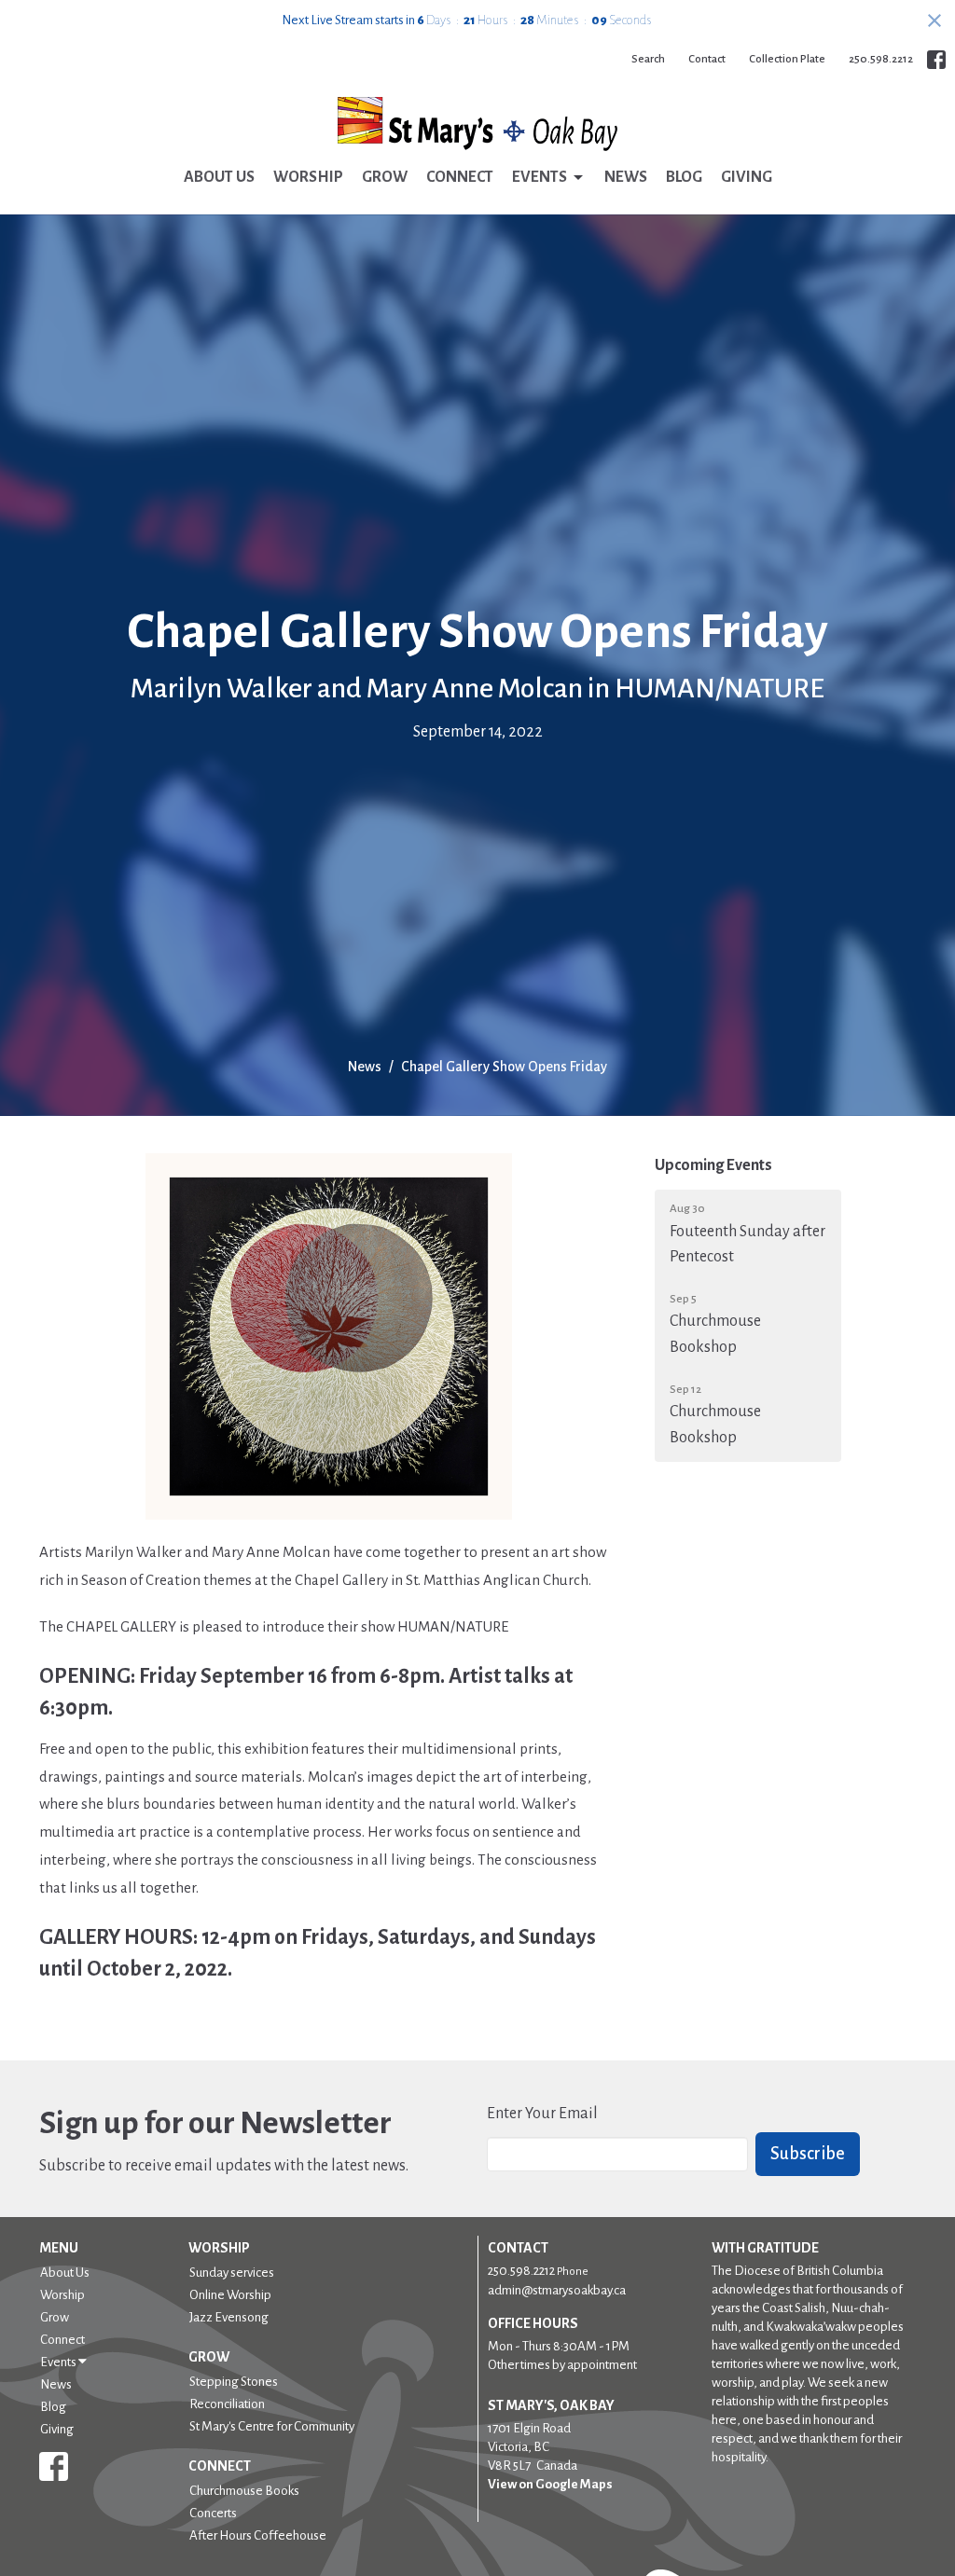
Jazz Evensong (229, 2317)
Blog (684, 177)
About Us (219, 177)
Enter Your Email (542, 2114)
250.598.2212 (881, 59)
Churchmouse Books (244, 2491)
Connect (460, 177)
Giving (747, 177)
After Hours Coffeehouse (258, 2535)
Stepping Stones (234, 2382)
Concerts (213, 2513)
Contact (707, 59)
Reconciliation (227, 2404)
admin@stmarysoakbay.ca (557, 2290)
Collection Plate (787, 59)
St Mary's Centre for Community (272, 2426)
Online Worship (230, 2295)
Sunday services (232, 2273)
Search (648, 59)
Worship (308, 177)
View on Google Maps (550, 2484)
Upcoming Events (713, 1165)
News (626, 177)
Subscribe (808, 2154)
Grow (385, 177)
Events (540, 177)
